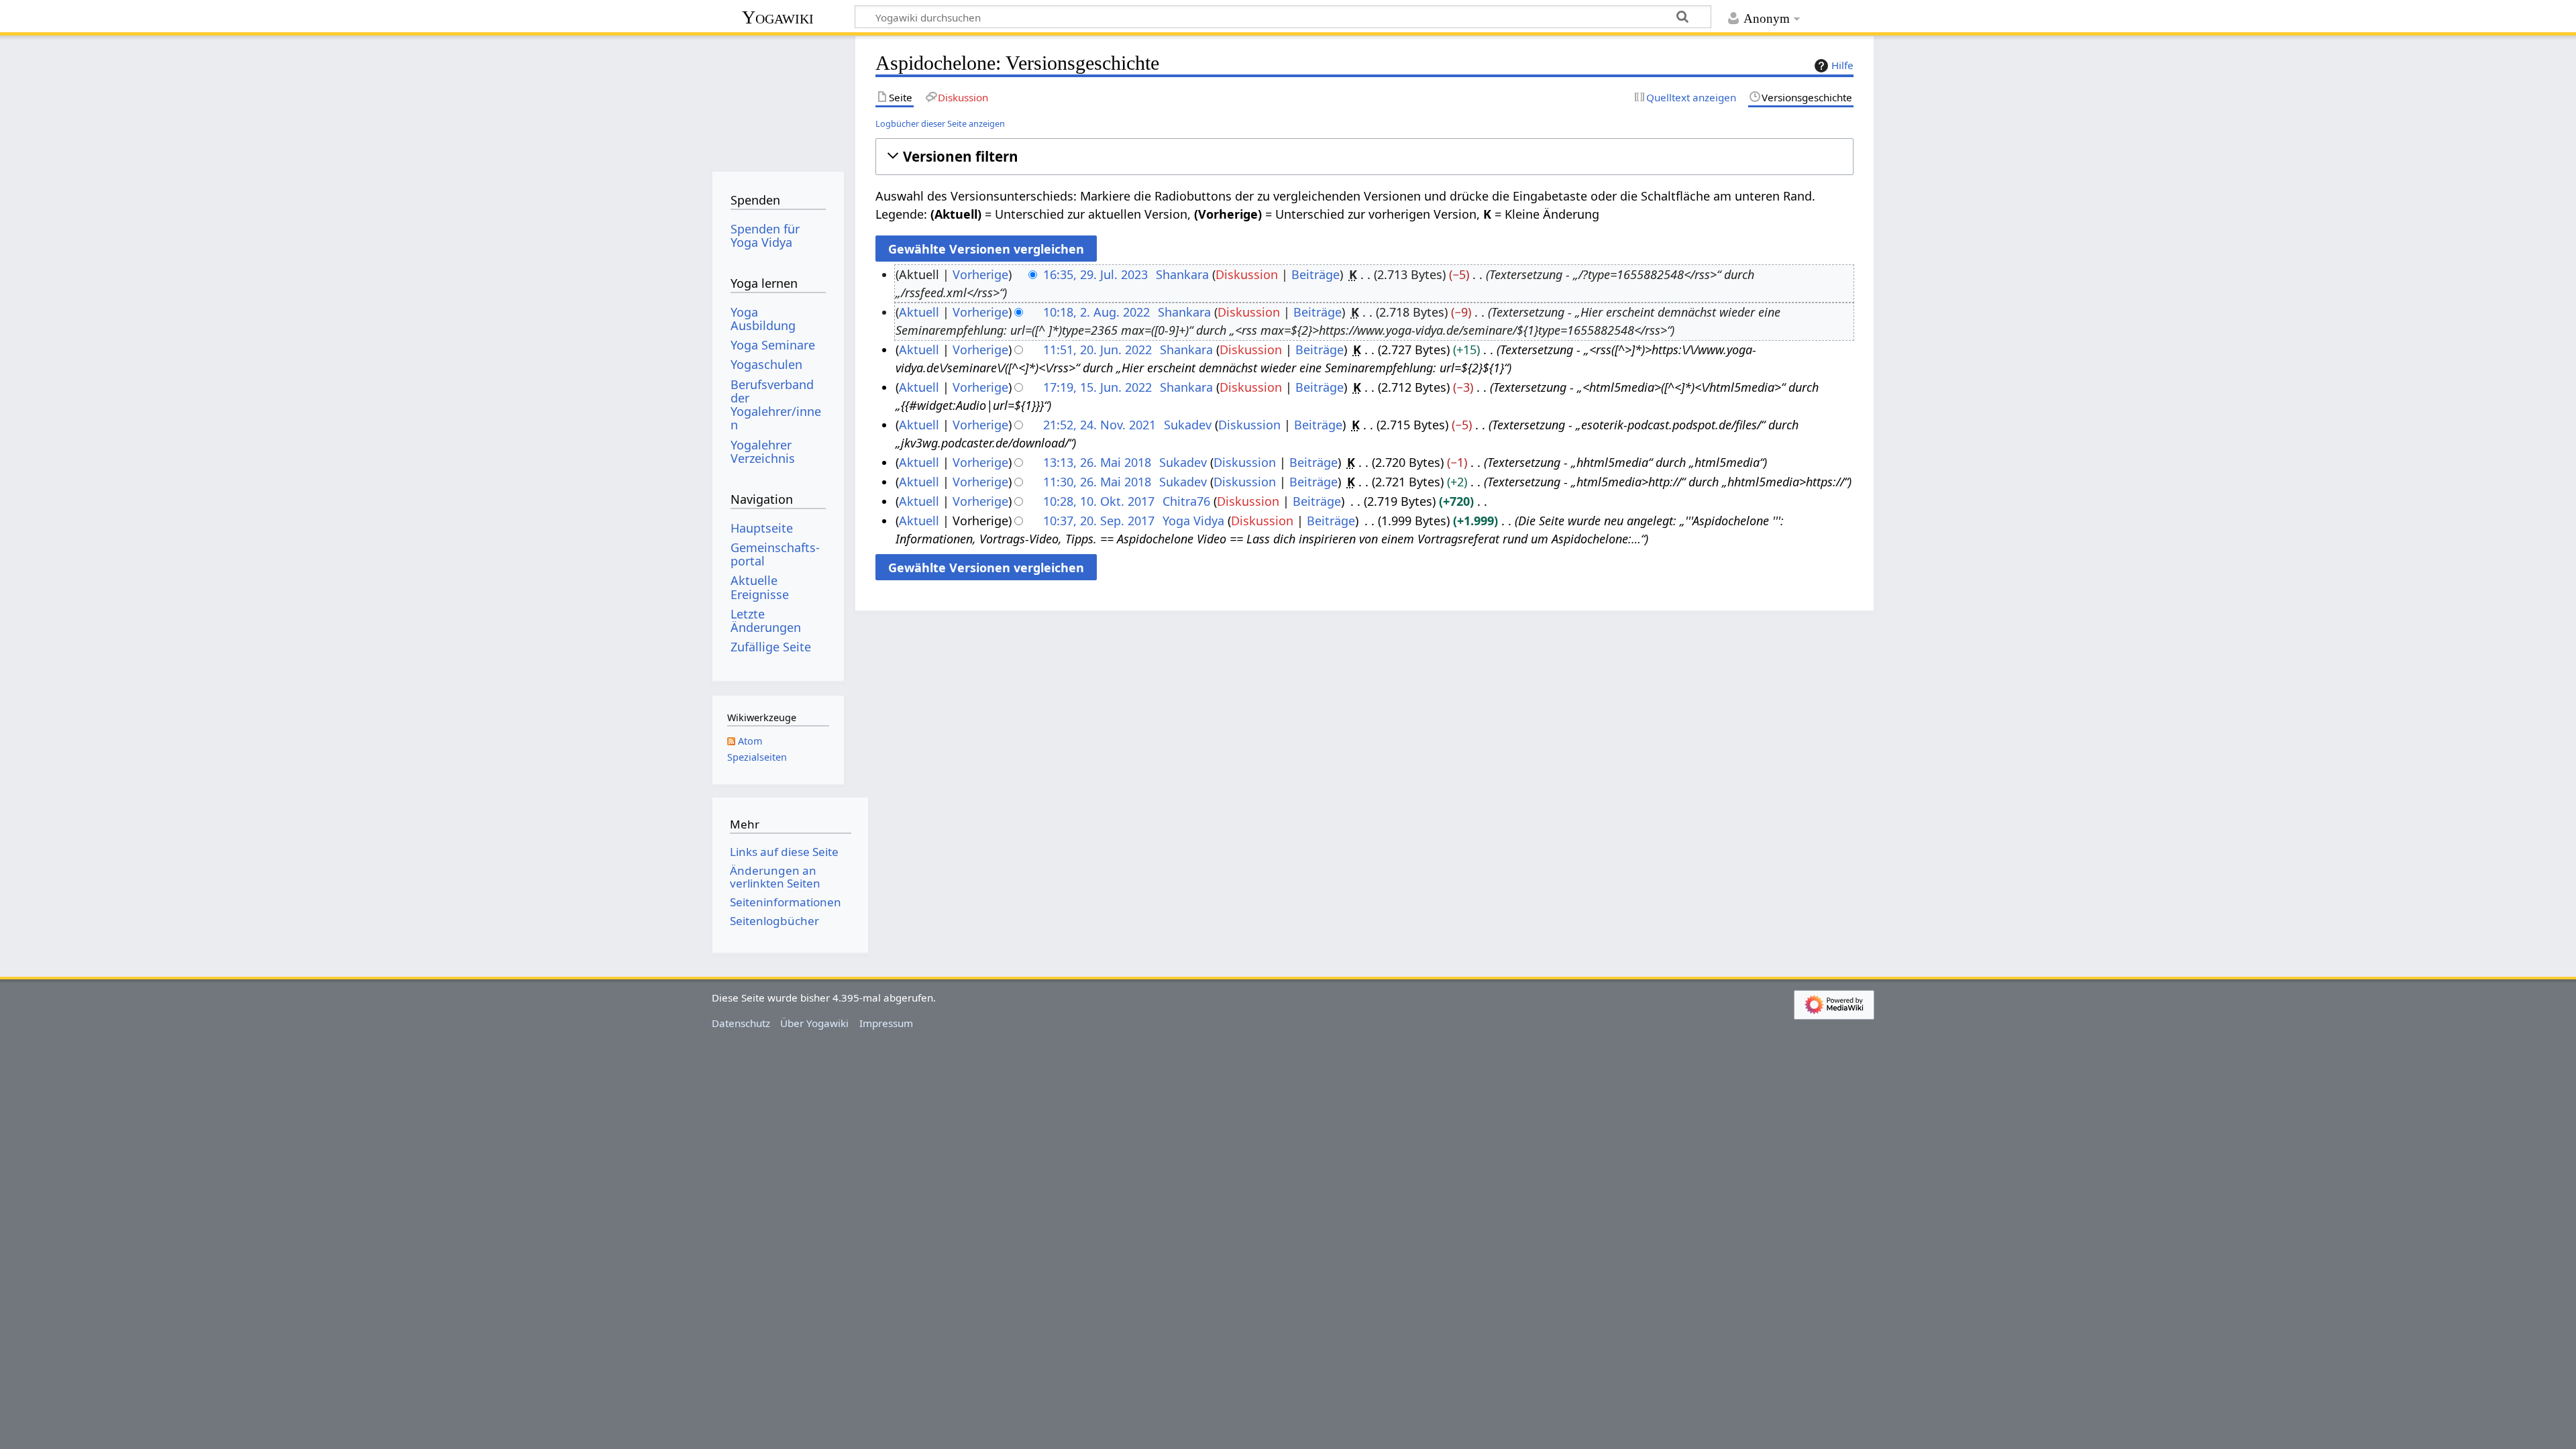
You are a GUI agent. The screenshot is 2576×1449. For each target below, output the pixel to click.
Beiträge (1316, 274)
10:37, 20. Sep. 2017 (1099, 521)
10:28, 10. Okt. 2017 (1099, 501)
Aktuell (919, 312)
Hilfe (1842, 65)
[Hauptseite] (778, 99)
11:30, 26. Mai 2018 (1097, 482)
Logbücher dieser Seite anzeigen (940, 123)
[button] (1364, 157)
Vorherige (980, 274)
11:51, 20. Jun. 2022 (1097, 350)
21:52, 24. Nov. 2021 (1099, 425)
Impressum (886, 1023)
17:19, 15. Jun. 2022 (1097, 387)
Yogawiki (778, 17)
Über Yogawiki (814, 1023)
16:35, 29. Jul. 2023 (1095, 274)
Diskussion (1247, 274)
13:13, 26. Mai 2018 (1097, 462)
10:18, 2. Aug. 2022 (1096, 312)
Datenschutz (741, 1023)
